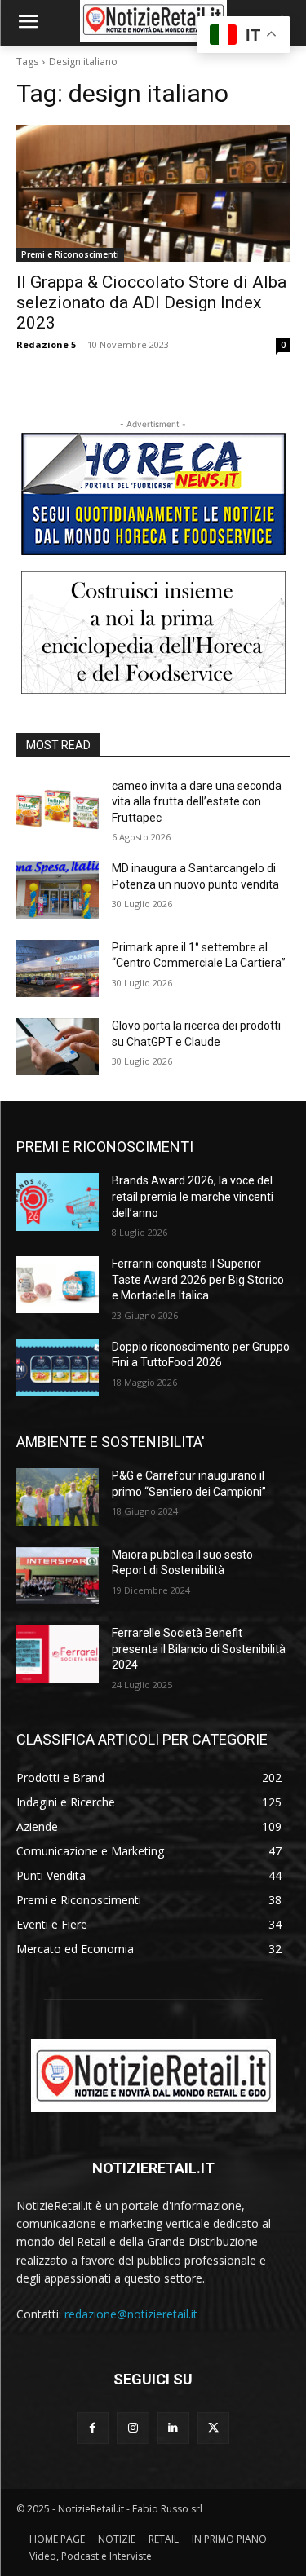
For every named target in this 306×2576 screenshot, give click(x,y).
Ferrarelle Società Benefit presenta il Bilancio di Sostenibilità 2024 (199, 1649)
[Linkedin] (173, 2428)
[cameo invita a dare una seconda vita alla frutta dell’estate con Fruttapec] (58, 807)
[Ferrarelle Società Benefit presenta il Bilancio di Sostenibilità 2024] (58, 1654)
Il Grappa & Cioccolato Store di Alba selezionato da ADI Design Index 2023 (151, 302)
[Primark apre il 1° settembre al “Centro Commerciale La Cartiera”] (58, 968)
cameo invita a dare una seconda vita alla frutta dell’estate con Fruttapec (197, 802)
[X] (213, 2428)
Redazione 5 (46, 344)
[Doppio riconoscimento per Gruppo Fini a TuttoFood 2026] (58, 1368)
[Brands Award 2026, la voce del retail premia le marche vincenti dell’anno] (58, 1202)
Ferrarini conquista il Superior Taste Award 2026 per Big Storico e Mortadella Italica (198, 1279)
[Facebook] (93, 2428)
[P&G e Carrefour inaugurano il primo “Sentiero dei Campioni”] (58, 1497)
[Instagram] (133, 2428)
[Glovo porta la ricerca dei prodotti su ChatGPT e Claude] (58, 1047)
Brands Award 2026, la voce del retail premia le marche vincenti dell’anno (193, 1196)
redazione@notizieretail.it (131, 2314)
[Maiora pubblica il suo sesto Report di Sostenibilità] (58, 1576)
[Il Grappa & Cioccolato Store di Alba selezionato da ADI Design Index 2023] (153, 193)
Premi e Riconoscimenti (70, 254)
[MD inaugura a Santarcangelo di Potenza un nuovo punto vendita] (58, 889)
